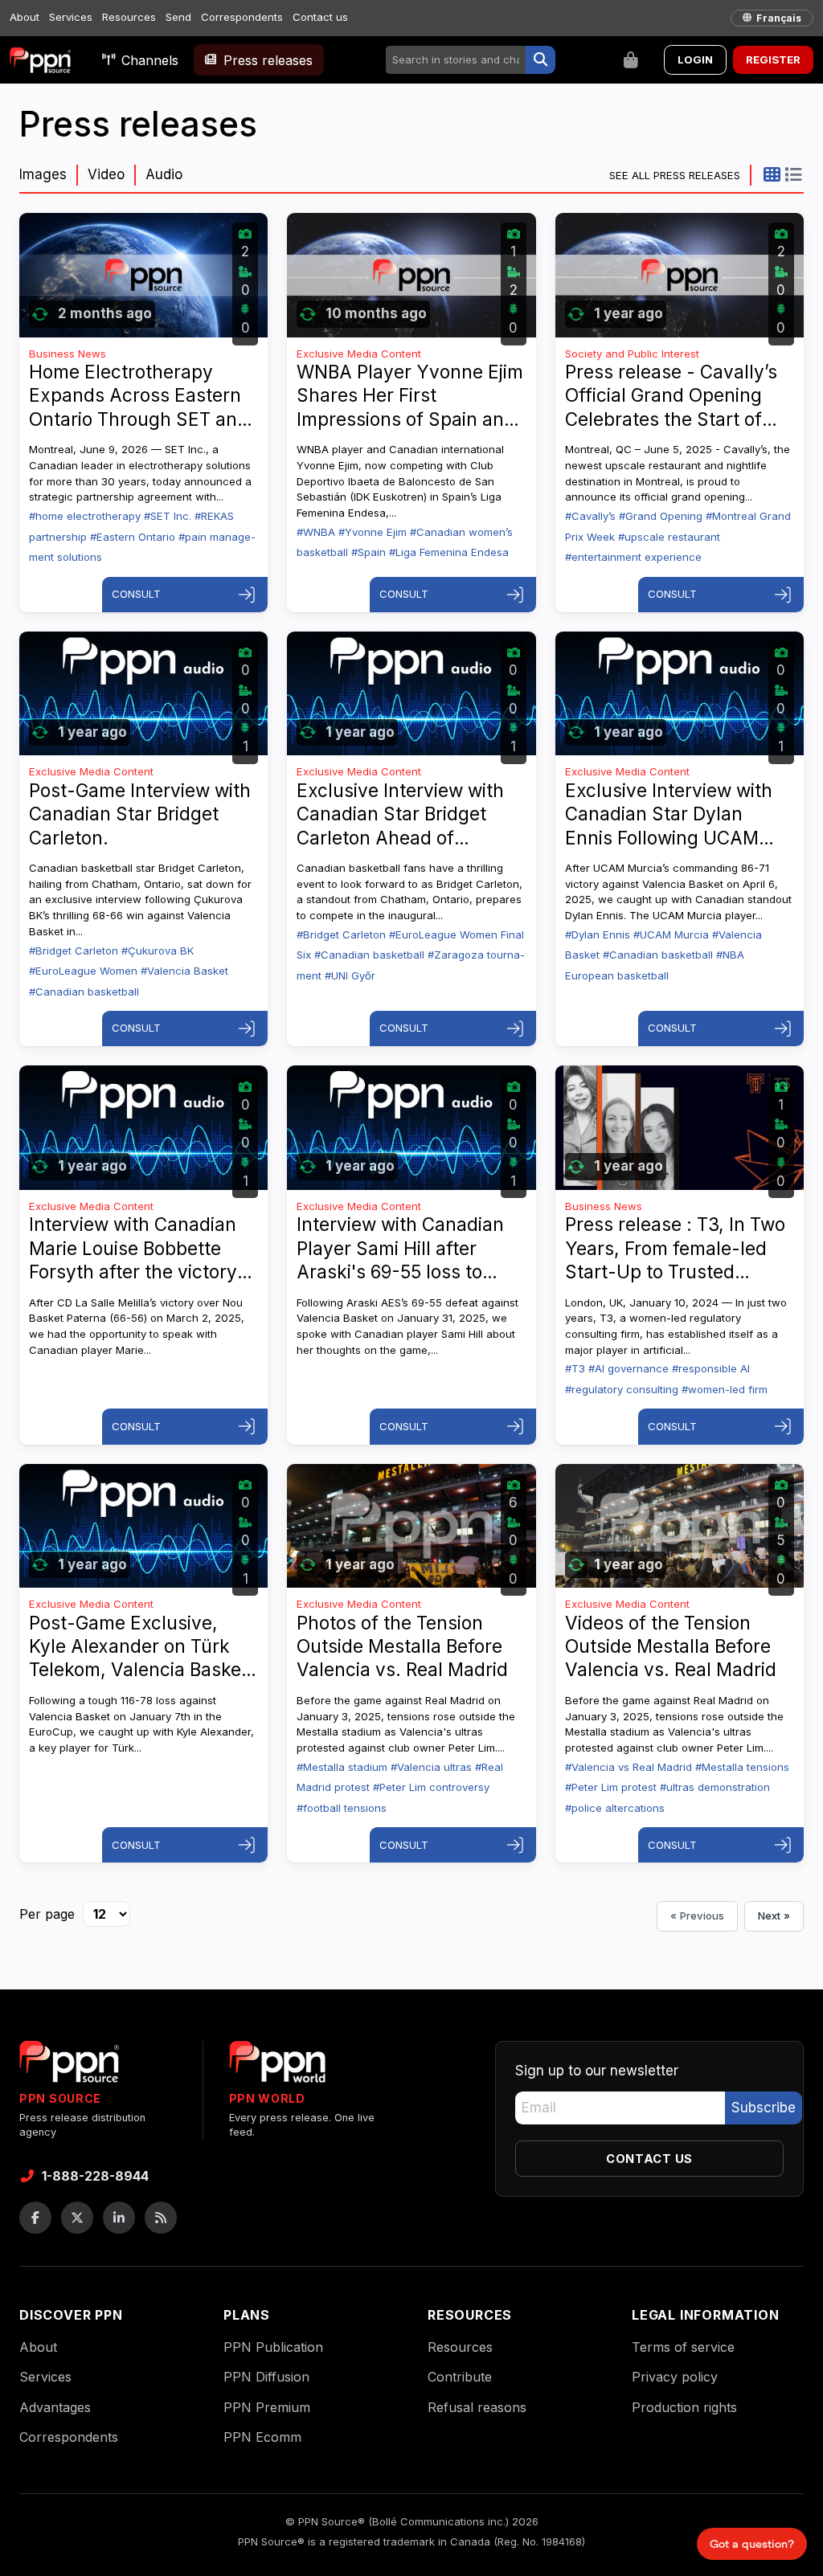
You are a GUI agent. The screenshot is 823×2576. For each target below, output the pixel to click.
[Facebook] (35, 2218)
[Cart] (631, 60)
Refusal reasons (477, 2407)
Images (43, 174)
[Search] (540, 60)
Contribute (460, 2377)
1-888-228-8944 (95, 2176)
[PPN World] (277, 2067)
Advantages (55, 2407)
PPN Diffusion (266, 2377)
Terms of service (683, 2347)
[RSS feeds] (161, 2218)
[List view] (793, 174)
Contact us (320, 17)
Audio (164, 174)
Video (106, 174)
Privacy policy (675, 2377)
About (25, 17)
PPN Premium (267, 2407)
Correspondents (242, 17)
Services (71, 17)
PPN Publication (273, 2347)
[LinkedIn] (119, 2218)
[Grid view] (772, 174)
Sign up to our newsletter (597, 2071)
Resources (129, 17)
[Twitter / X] (77, 2218)
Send (178, 17)
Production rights (684, 2407)
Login (695, 59)
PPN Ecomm (262, 2437)
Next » (774, 1916)
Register (773, 59)
